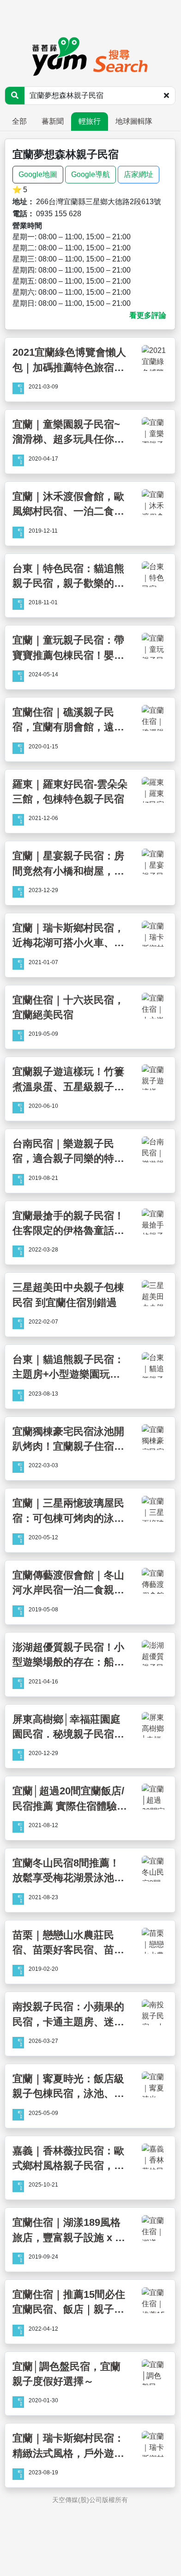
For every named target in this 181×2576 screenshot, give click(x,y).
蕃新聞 (53, 121)
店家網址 (139, 174)
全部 (19, 121)
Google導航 (90, 174)
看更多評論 (148, 315)
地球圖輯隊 (134, 121)
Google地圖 (38, 174)
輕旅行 (90, 121)
